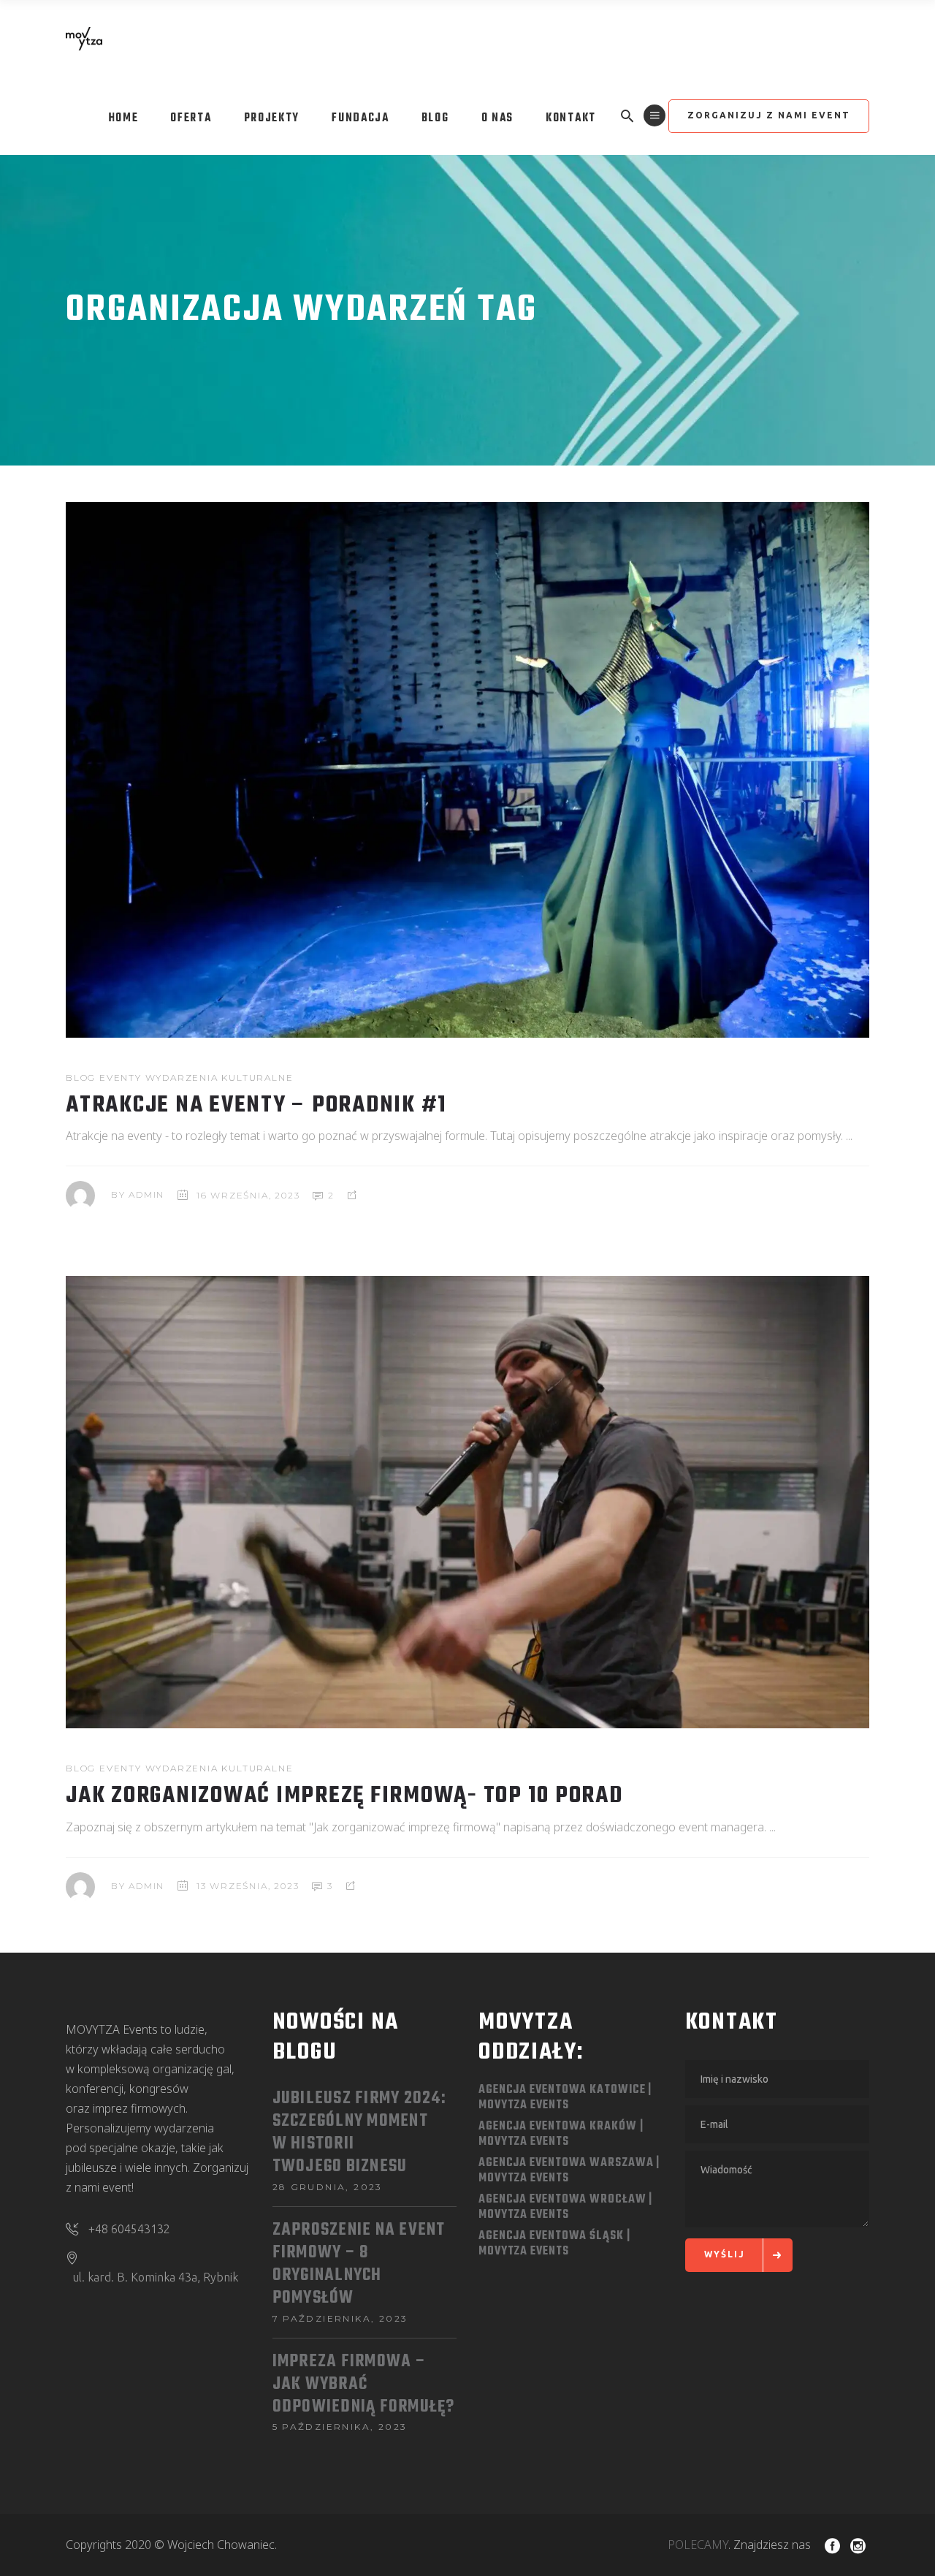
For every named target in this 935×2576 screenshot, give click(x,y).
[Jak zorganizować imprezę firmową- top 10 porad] (467, 1502)
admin (146, 1195)
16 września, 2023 (248, 1195)
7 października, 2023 (340, 2318)
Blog (81, 1078)
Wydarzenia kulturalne (220, 1078)
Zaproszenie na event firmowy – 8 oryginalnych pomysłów (359, 2265)
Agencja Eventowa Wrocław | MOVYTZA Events (565, 2207)
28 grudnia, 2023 (328, 2187)
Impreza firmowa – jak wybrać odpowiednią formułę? (364, 2385)
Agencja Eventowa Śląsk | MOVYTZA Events (554, 2244)
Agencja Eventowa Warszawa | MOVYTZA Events (569, 2171)
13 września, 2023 (248, 1886)
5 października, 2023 (340, 2427)
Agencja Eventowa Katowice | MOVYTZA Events (565, 2098)
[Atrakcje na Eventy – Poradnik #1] (467, 770)
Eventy (121, 1078)
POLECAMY (698, 2545)
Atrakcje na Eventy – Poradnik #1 (256, 1105)
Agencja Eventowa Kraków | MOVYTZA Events (561, 2134)
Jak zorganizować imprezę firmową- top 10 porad (344, 1796)
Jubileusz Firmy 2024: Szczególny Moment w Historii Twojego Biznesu (359, 2133)
